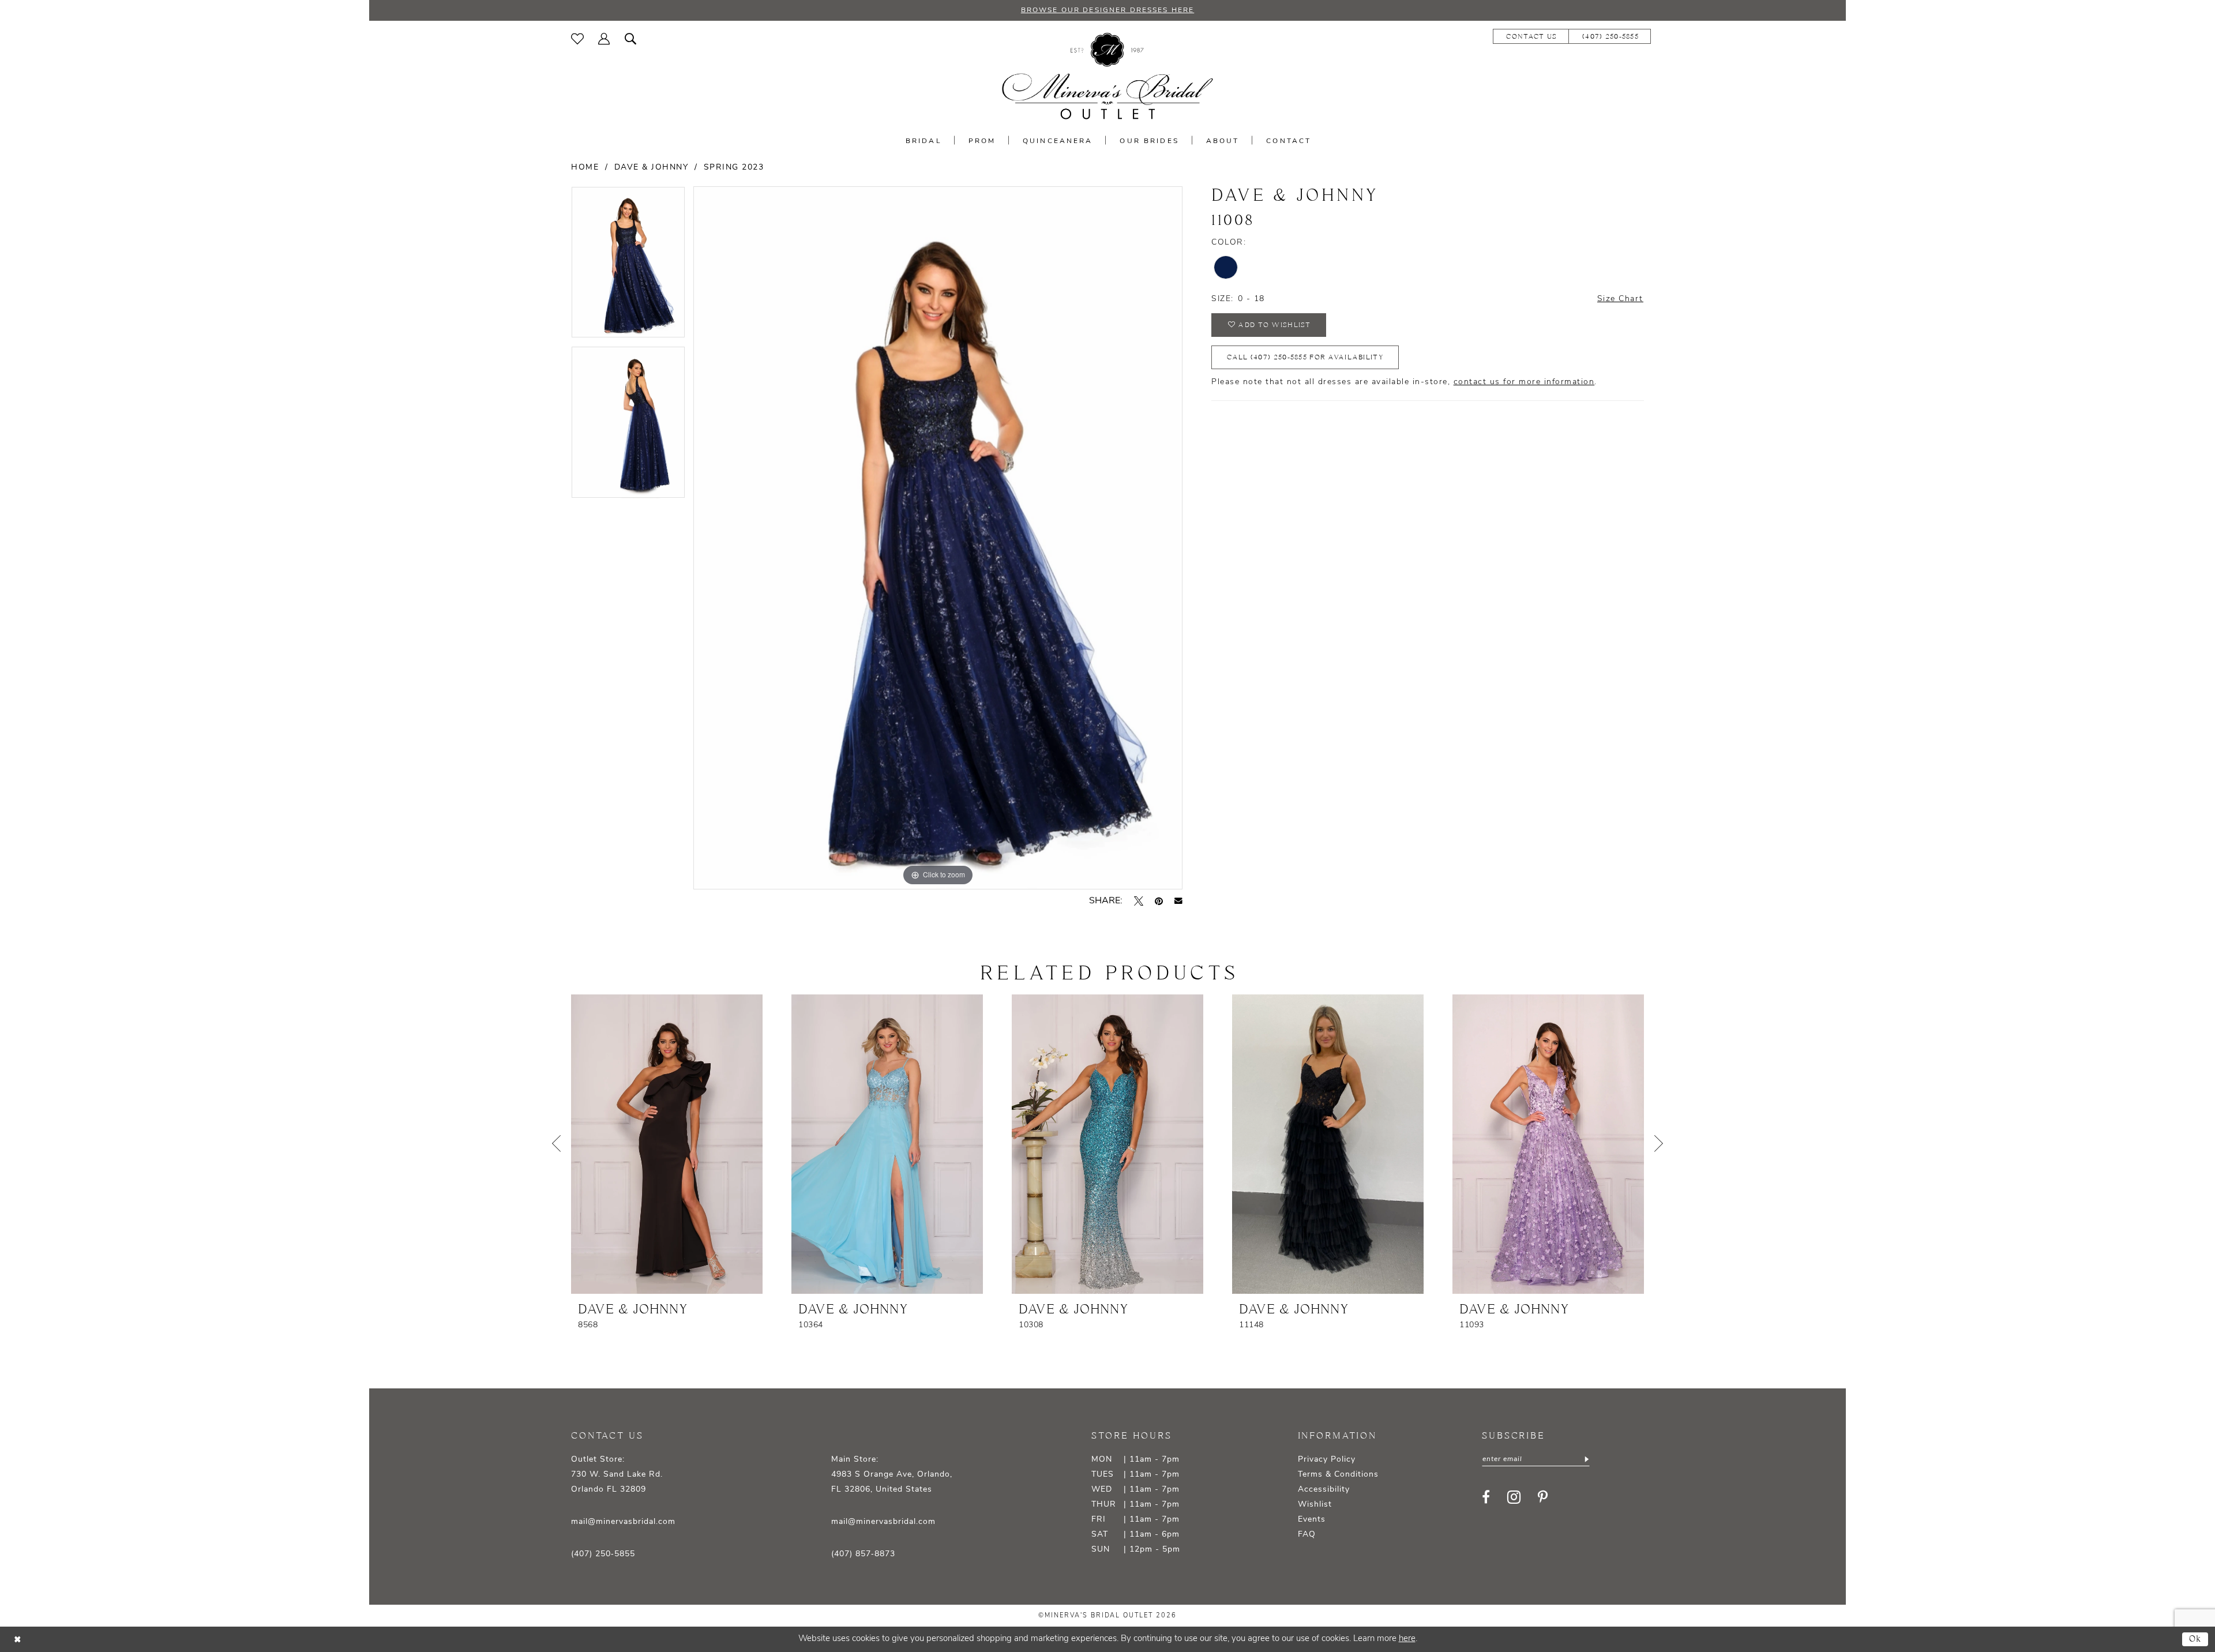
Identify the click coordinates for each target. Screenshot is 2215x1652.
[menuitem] (578, 39)
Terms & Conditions (1338, 1475)
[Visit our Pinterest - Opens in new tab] (1543, 1497)
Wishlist (1315, 1505)
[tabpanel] (628, 266)
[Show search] (631, 39)
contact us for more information (1524, 382)
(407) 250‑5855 (603, 1554)
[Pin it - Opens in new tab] (1159, 901)
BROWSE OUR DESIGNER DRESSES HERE (1107, 10)
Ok (2196, 1639)
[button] (604, 39)
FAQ (1307, 1535)
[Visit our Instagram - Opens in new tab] (1514, 1497)
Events (1312, 1520)
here (1407, 1639)
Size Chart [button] (1620, 299)
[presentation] (667, 1144)
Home (585, 168)
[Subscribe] (1585, 1459)
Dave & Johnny (652, 168)
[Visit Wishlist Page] (578, 39)
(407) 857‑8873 (863, 1554)
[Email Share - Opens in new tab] (1178, 901)
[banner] (1107, 76)
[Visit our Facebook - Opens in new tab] (1486, 1497)
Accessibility (1324, 1490)
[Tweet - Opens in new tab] (1139, 901)
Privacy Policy (1327, 1460)
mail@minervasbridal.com (623, 1522)
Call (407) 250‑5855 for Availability (1305, 357)
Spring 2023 (734, 168)
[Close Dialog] (17, 1640)
